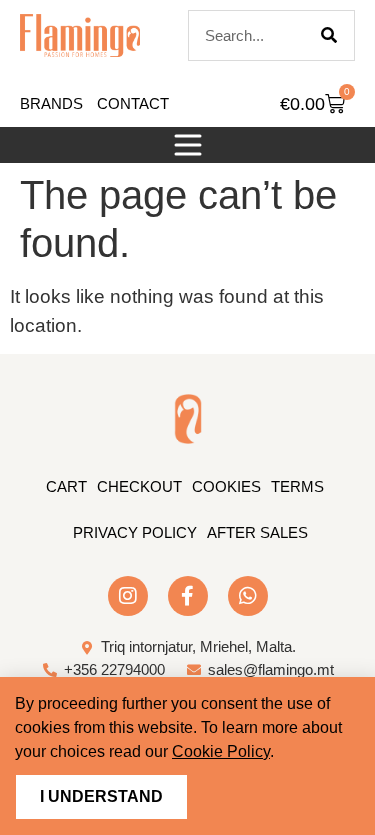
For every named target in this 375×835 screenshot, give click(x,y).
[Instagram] (128, 596)
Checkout (139, 486)
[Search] (329, 35)
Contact (133, 103)
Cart (66, 486)
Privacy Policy (135, 532)
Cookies (226, 486)
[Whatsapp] (248, 596)
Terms (297, 486)
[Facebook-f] (188, 596)
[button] (188, 145)
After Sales (257, 532)
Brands (51, 103)
